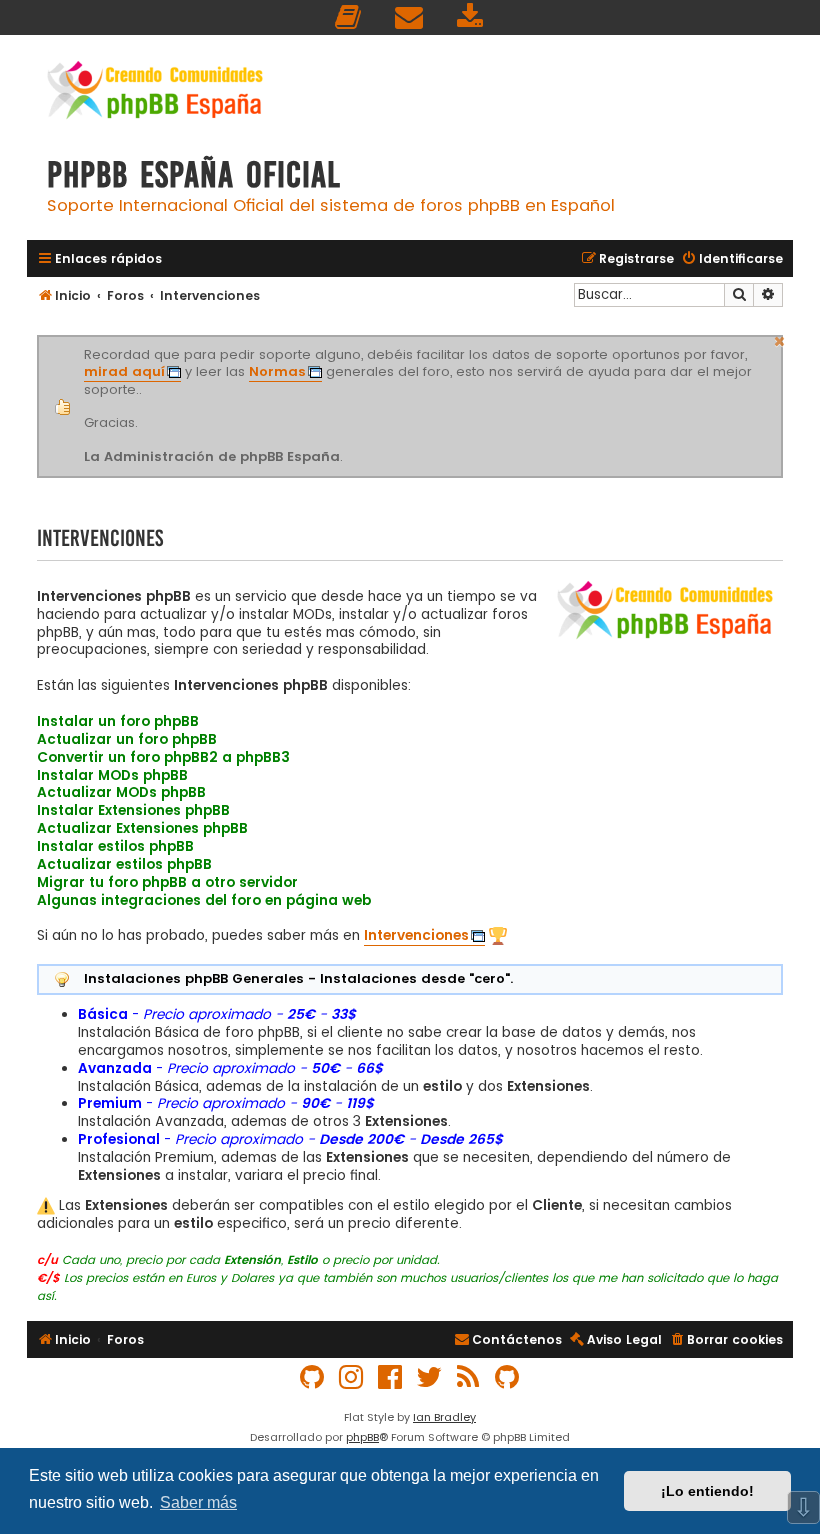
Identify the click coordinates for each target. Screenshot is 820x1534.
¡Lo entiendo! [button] (707, 1491)
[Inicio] (155, 92)
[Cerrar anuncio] (780, 339)
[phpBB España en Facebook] (391, 1377)
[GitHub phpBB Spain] (313, 1377)
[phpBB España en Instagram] (352, 1377)
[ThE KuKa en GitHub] (508, 1377)
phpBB (362, 1437)
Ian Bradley (444, 1417)
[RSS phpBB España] (469, 1377)
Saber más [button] (198, 1502)
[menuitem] (349, 17)
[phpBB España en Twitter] (430, 1377)
